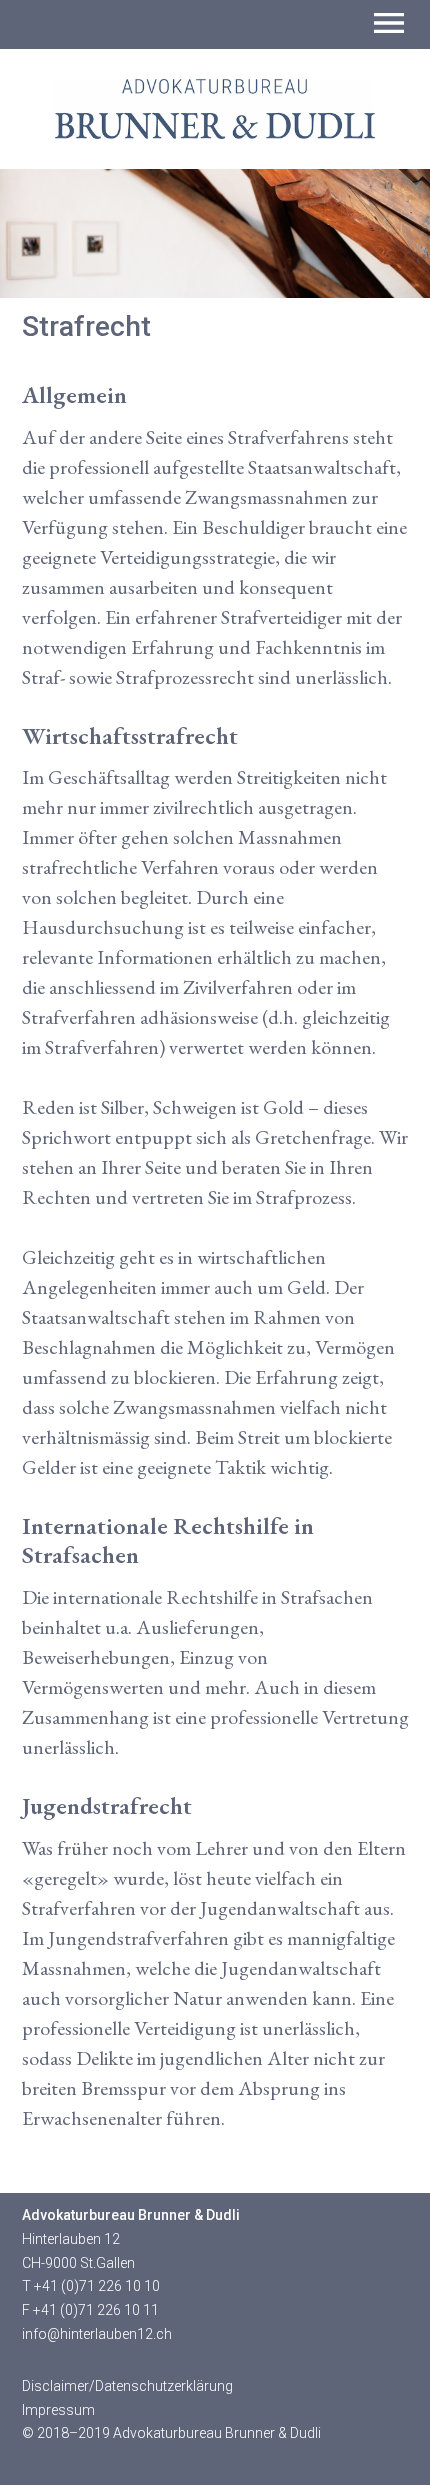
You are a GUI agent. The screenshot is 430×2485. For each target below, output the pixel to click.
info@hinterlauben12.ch (97, 2334)
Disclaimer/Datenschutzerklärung (127, 2386)
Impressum (58, 2410)
